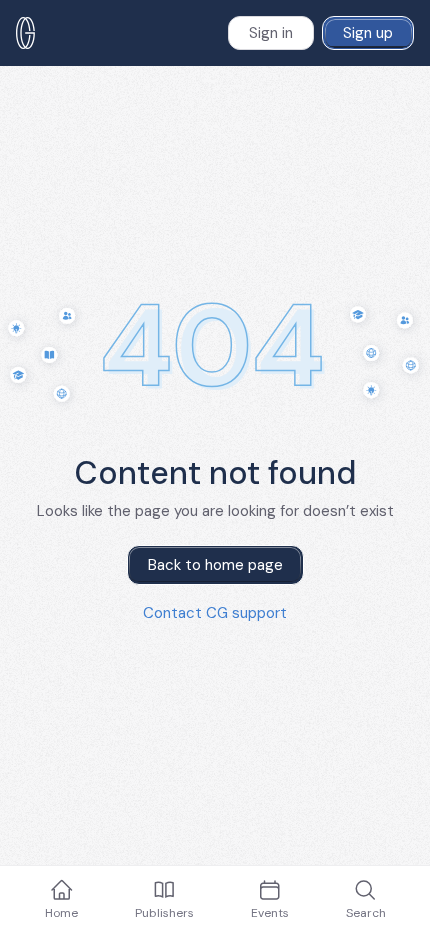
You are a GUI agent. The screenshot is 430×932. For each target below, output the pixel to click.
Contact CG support (215, 613)
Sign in (271, 33)
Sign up (368, 33)
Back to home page (215, 565)
